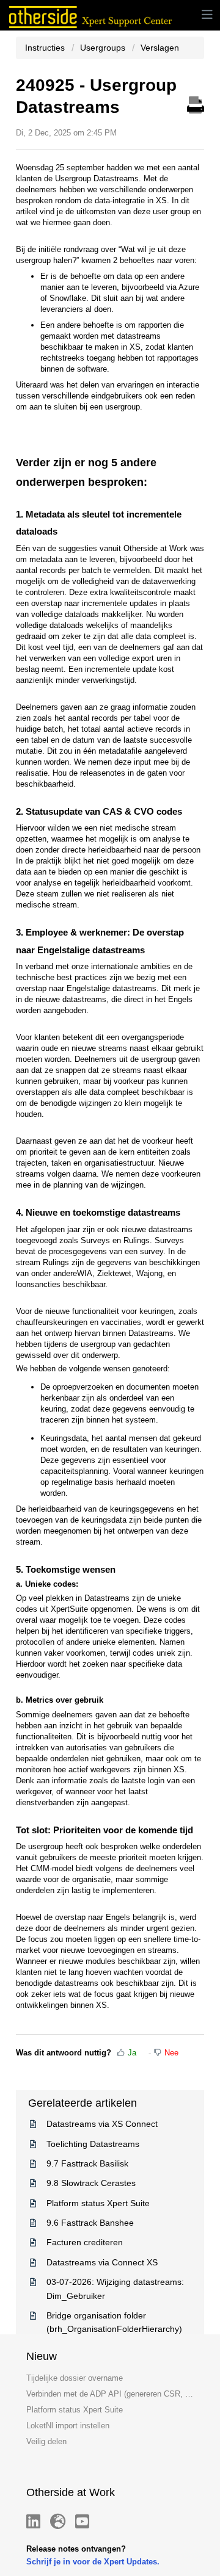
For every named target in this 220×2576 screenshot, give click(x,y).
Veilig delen (46, 2441)
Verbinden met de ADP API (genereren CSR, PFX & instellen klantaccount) (110, 2394)
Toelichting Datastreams (93, 2144)
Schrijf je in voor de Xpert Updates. (93, 2562)
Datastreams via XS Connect (102, 2124)
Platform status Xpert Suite (98, 2203)
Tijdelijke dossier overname (75, 2378)
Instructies (46, 48)
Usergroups (103, 48)
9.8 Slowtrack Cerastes (91, 2183)
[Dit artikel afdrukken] (196, 103)
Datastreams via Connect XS (102, 2262)
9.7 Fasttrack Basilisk (87, 2163)
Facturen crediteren (85, 2242)
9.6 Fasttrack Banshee (90, 2223)
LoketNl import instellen (68, 2426)
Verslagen (160, 48)
